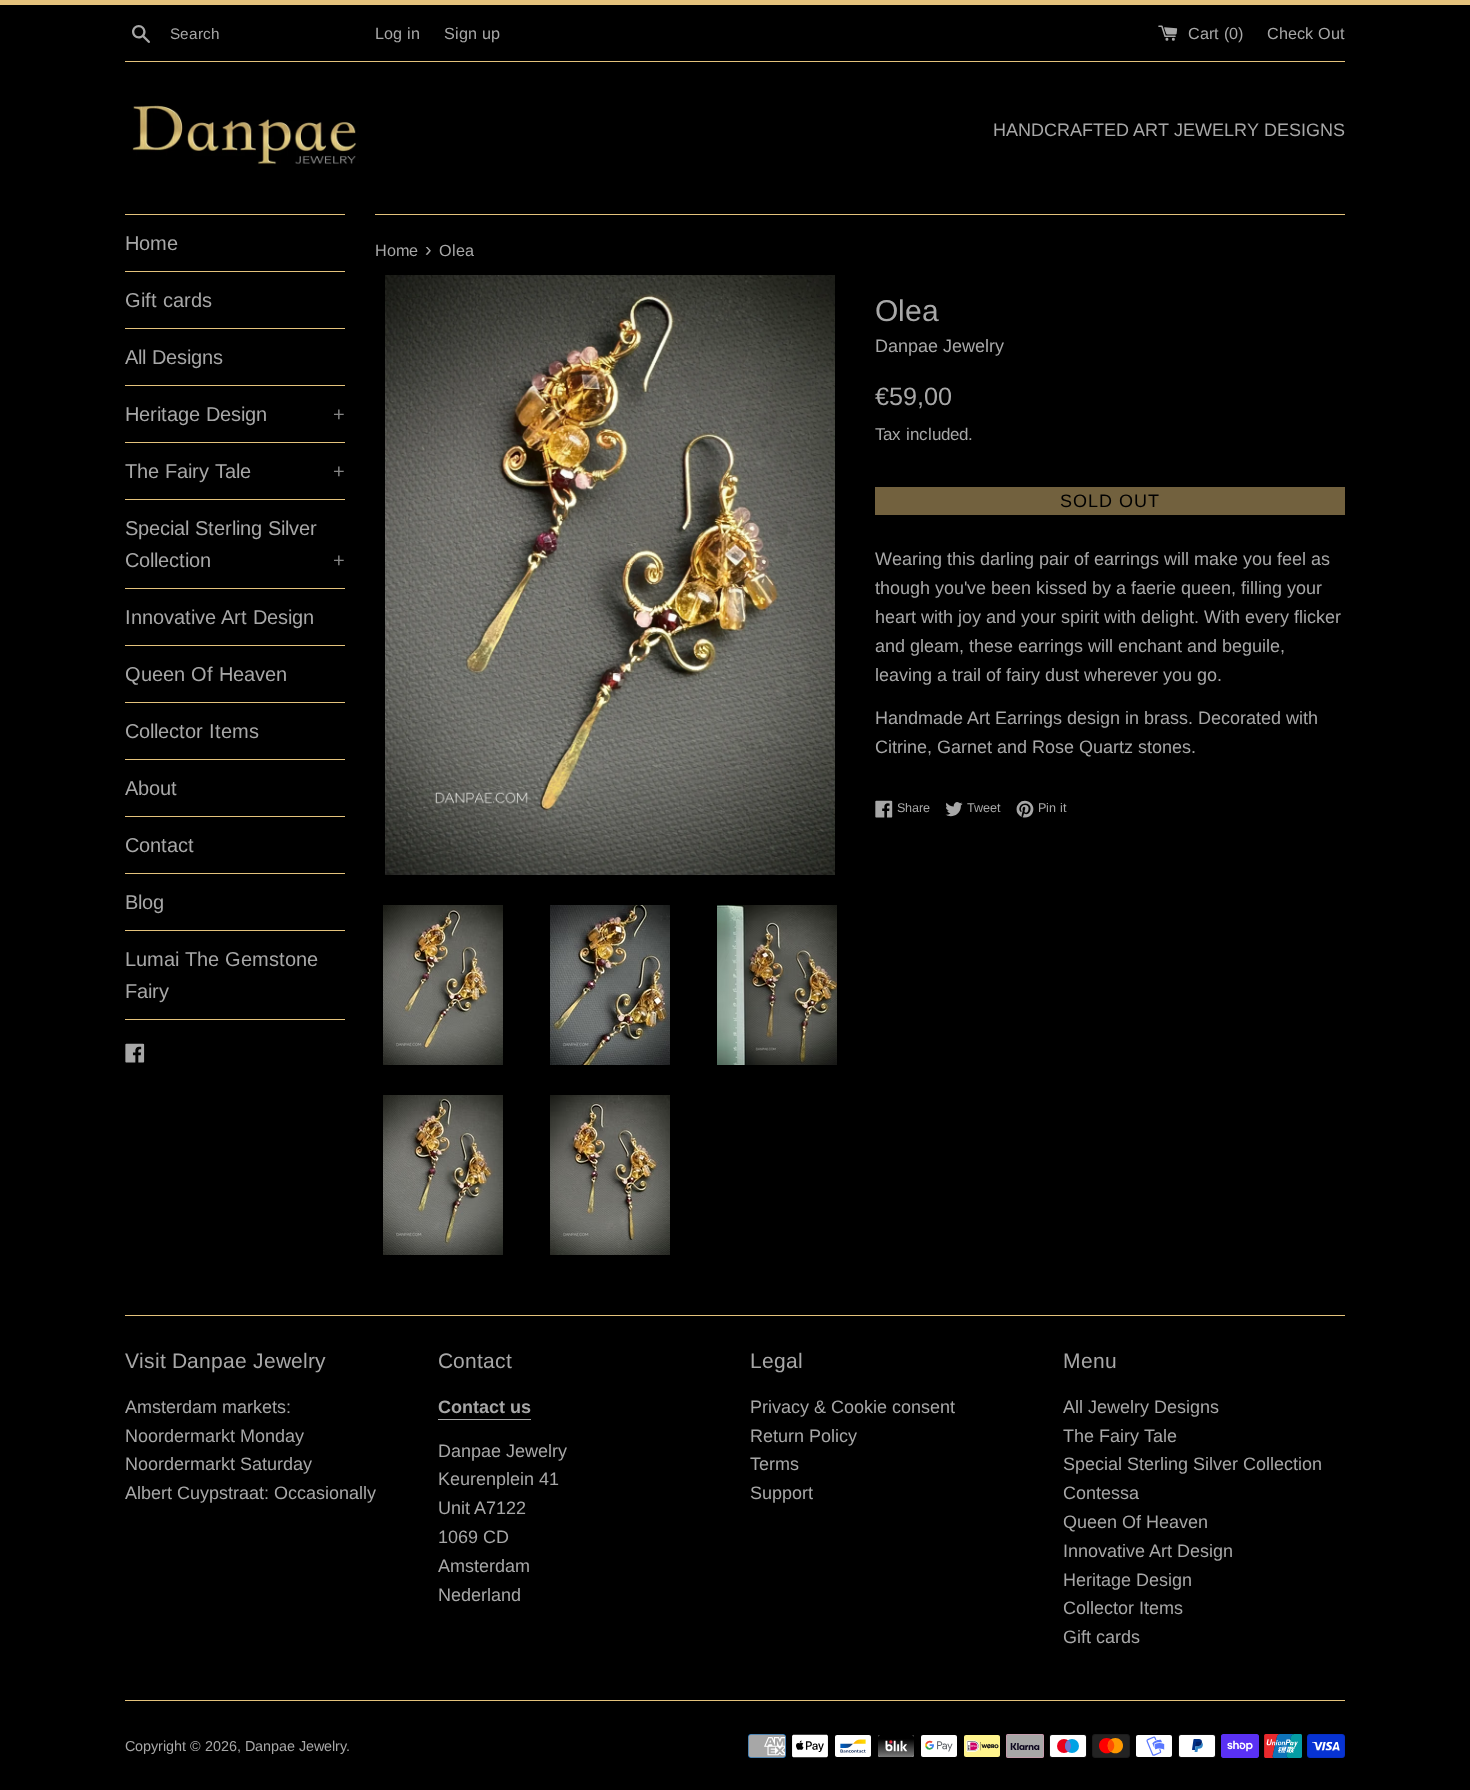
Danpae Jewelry (295, 1746)
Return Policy (803, 1436)
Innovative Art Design (219, 617)
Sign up (472, 33)
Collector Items (192, 731)
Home (151, 243)
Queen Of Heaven (206, 674)
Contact (159, 845)
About (151, 788)
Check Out (1306, 33)
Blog (144, 902)
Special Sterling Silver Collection (235, 544)
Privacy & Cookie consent (852, 1407)
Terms (774, 1464)
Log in (397, 33)
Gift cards (168, 300)
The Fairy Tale (235, 471)
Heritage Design (235, 414)
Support (781, 1493)
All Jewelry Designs (1141, 1407)
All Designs (174, 357)
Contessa (1101, 1493)
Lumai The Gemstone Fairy (221, 975)
